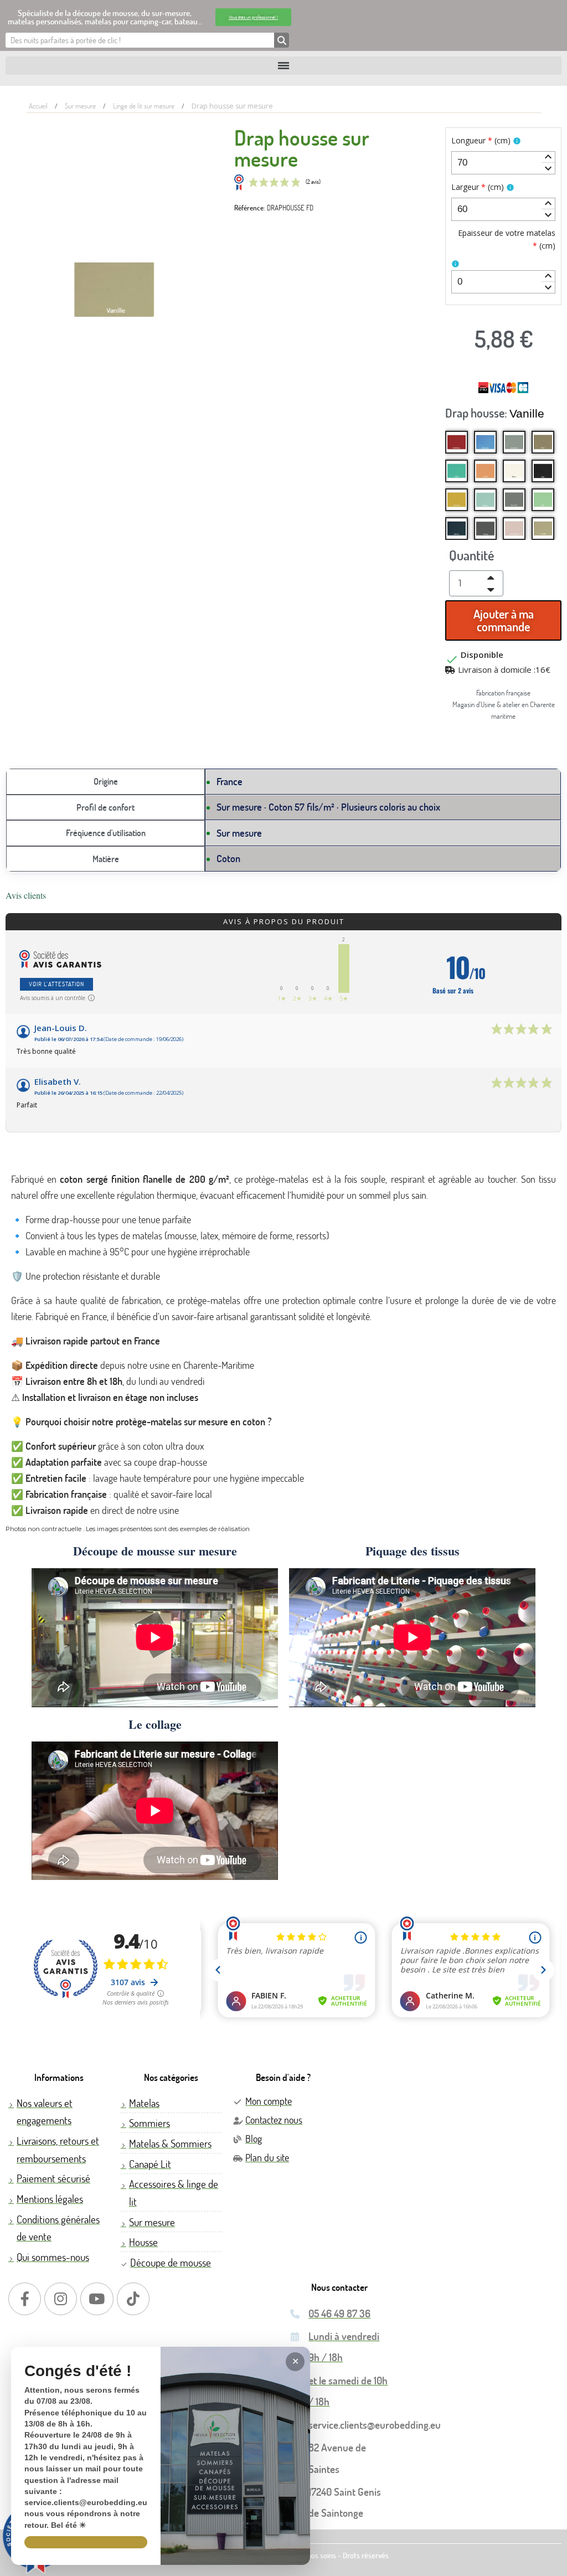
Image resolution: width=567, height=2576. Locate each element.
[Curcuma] (457, 500)
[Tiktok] (133, 2299)
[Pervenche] (485, 442)
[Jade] (543, 500)
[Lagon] (457, 471)
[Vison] (543, 442)
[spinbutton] (503, 163)
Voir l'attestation (56, 984)
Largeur (478, 187)
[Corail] (485, 471)
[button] (253, 17)
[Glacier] (485, 500)
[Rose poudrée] (514, 529)
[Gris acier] (514, 500)
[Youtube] (97, 2299)
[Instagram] (61, 2299)
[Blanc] (514, 471)
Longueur (481, 140)
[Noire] (543, 471)
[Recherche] (282, 40)
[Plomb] (485, 529)
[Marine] (457, 529)
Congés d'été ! (78, 2371)
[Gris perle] (514, 442)
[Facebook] (25, 2299)
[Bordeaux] (457, 442)
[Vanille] (543, 529)
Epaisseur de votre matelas (506, 239)
